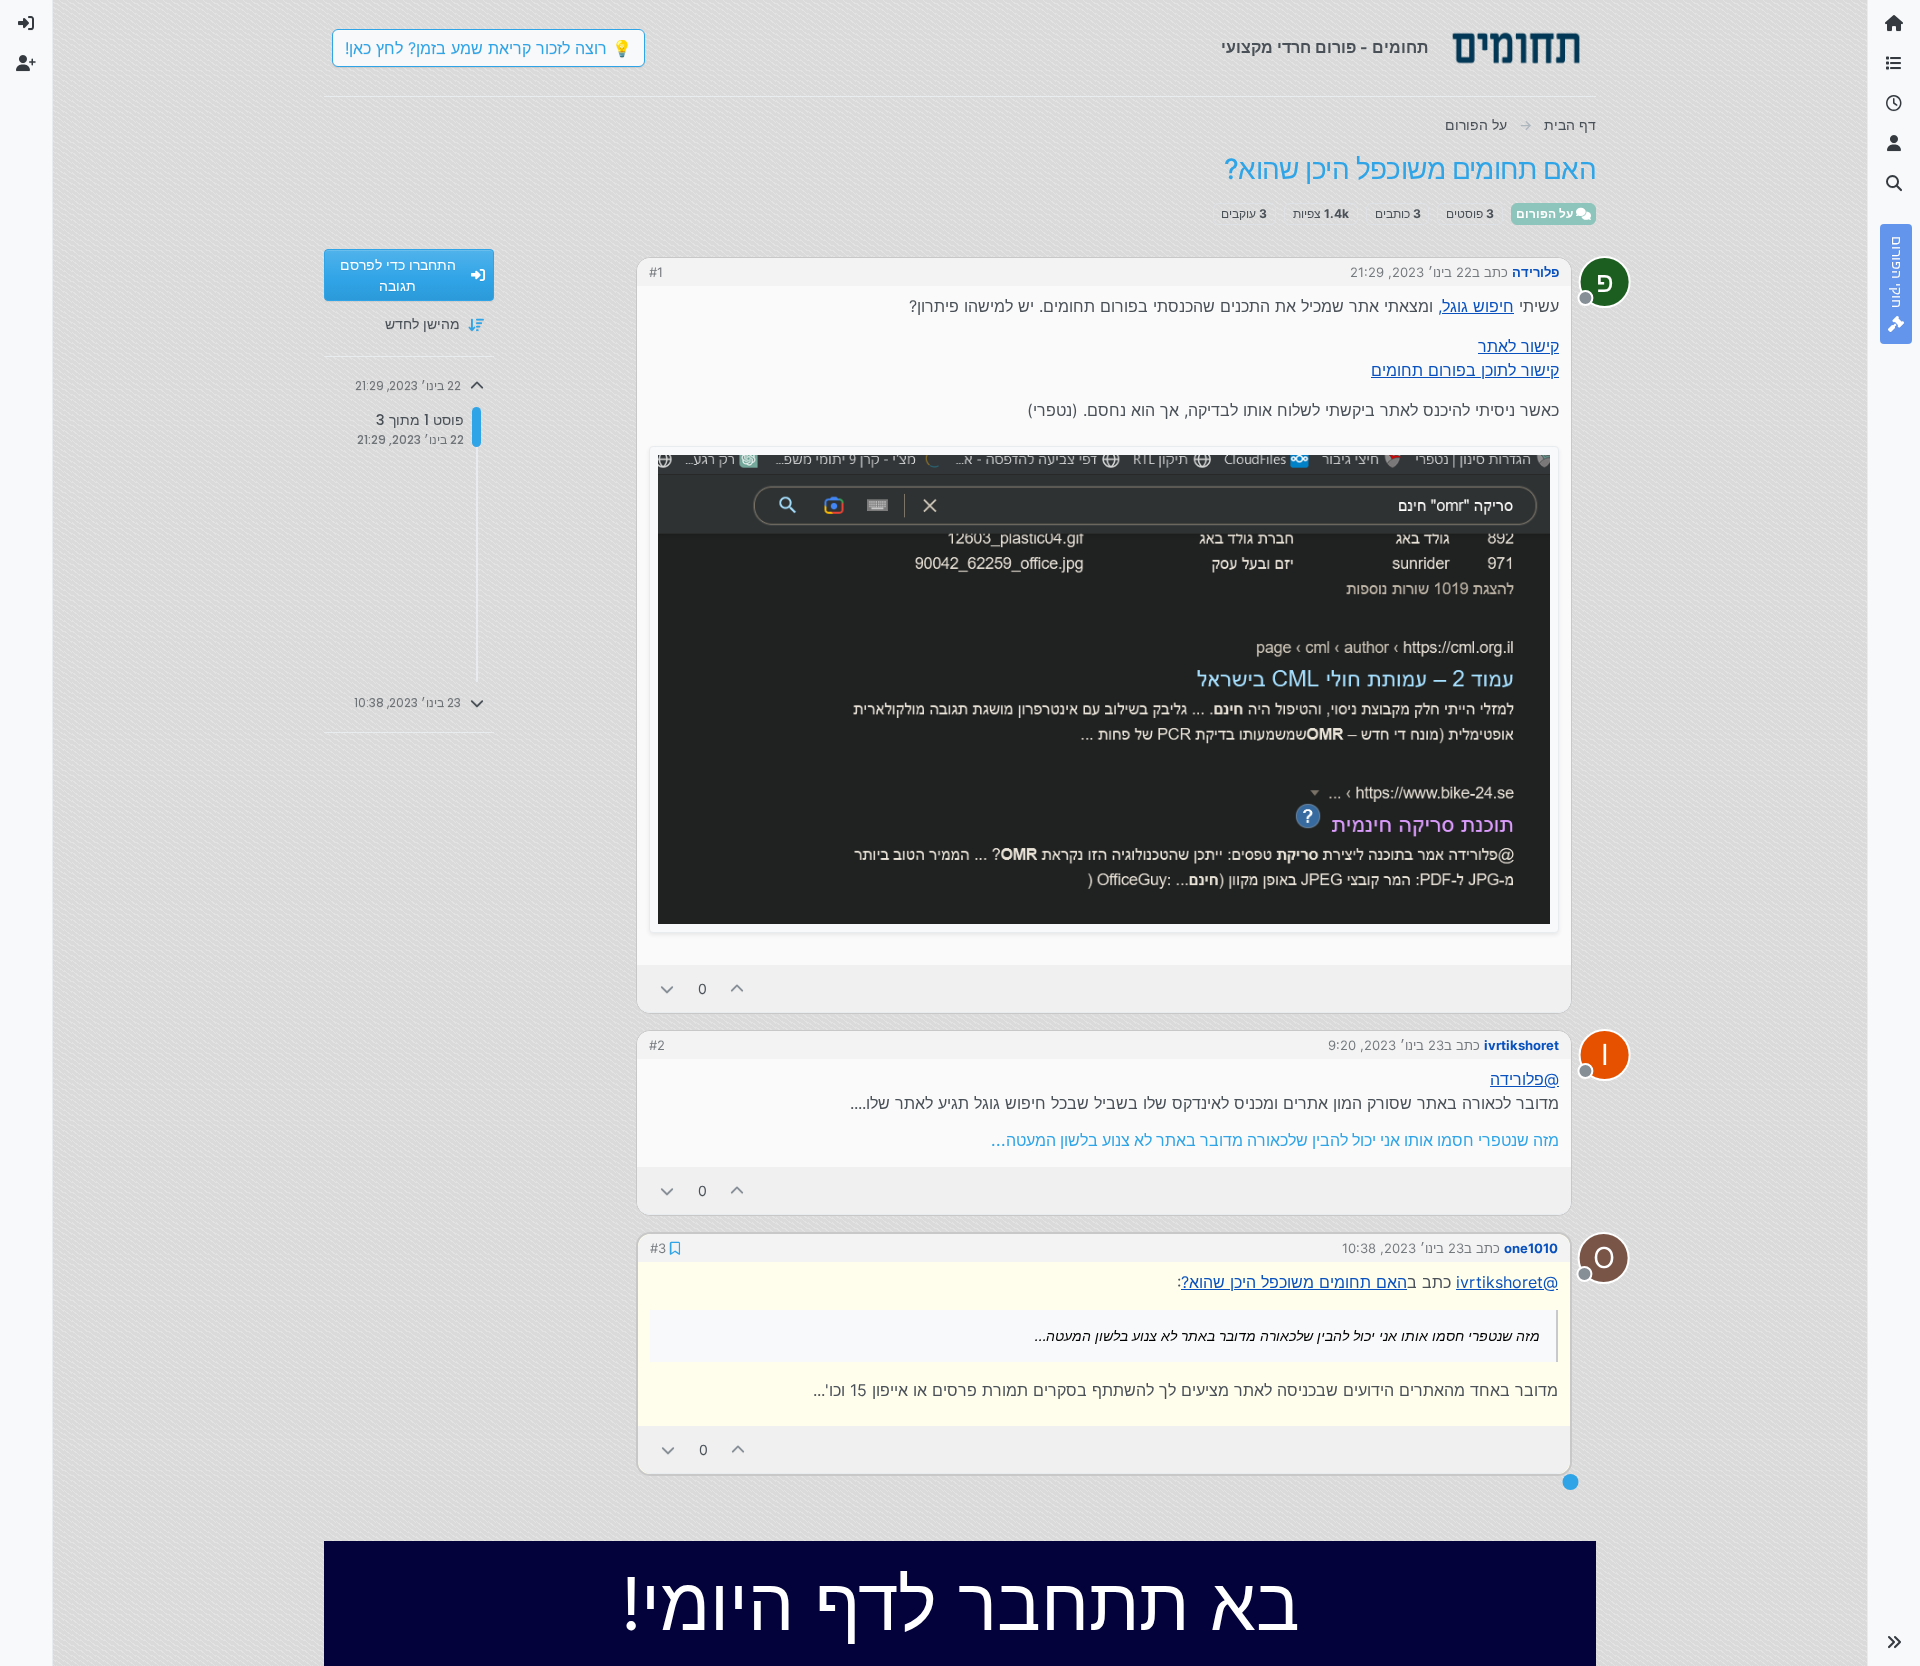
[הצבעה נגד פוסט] (667, 988)
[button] (1894, 1642)
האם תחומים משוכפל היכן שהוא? (1294, 1282)
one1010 (1531, 1248)
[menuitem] (26, 24)
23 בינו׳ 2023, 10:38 (1403, 1248)
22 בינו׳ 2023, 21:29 (1411, 272)
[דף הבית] (1894, 24)
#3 (658, 1248)
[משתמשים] (1894, 144)
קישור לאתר (1518, 346)
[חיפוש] (1894, 184)
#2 (657, 1045)
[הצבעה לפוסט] (738, 988)
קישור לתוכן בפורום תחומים (1465, 370)
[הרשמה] (26, 64)
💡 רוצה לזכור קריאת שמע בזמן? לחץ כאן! (488, 48)
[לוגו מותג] (1516, 48)
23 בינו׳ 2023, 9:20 (1386, 1045)
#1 (656, 272)
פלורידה (1535, 272)
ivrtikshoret (1521, 1045)
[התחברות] (26, 24)
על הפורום (1546, 213)
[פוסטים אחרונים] (1894, 104)
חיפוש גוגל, (1476, 306)
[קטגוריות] (1894, 64)
